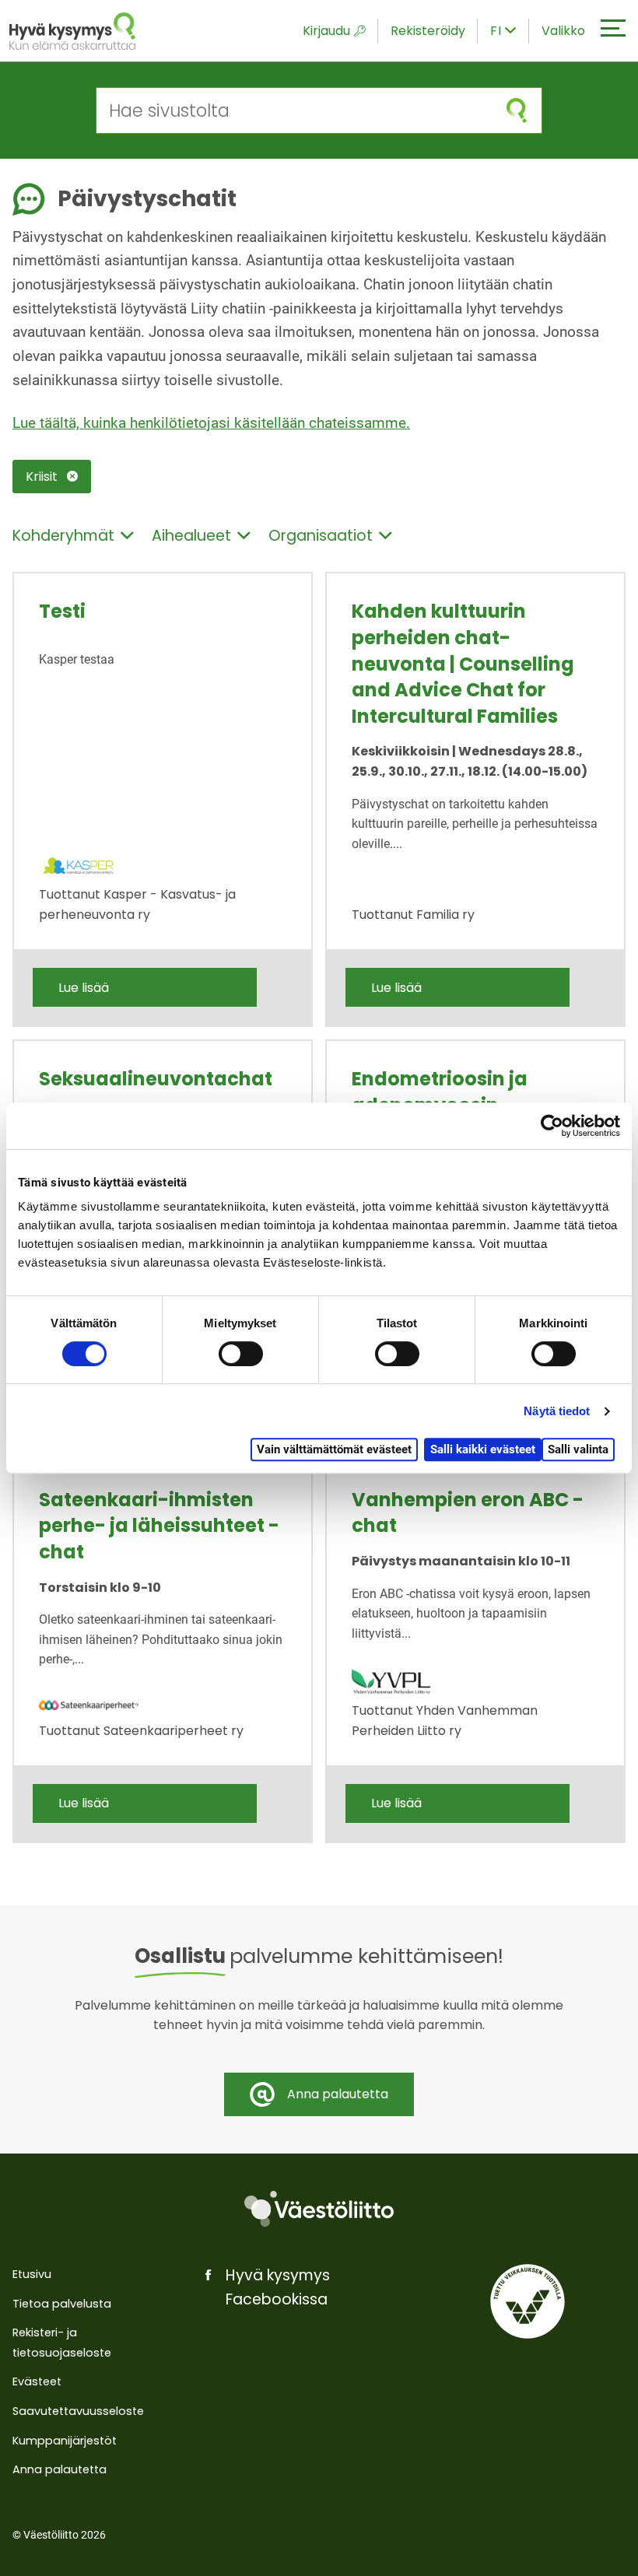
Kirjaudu (326, 31)
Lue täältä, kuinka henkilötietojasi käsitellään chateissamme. (211, 423)
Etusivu (32, 2274)
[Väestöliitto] (319, 2209)
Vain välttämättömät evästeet (334, 1449)
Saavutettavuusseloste (78, 2411)
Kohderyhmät (63, 536)
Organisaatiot (321, 536)
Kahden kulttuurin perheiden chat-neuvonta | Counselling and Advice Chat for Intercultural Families (463, 663)
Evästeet (37, 2381)
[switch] (241, 1354)
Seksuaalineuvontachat (156, 1079)
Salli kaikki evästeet (483, 1449)
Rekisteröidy (428, 31)
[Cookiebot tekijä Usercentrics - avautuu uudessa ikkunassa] (552, 1126)
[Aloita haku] (517, 110)
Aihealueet (191, 536)
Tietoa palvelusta (62, 2304)
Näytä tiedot (557, 1411)
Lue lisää (84, 988)
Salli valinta (578, 1449)
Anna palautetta (60, 2469)
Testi (62, 611)
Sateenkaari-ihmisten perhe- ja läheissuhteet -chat (159, 1526)
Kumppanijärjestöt (65, 2441)
